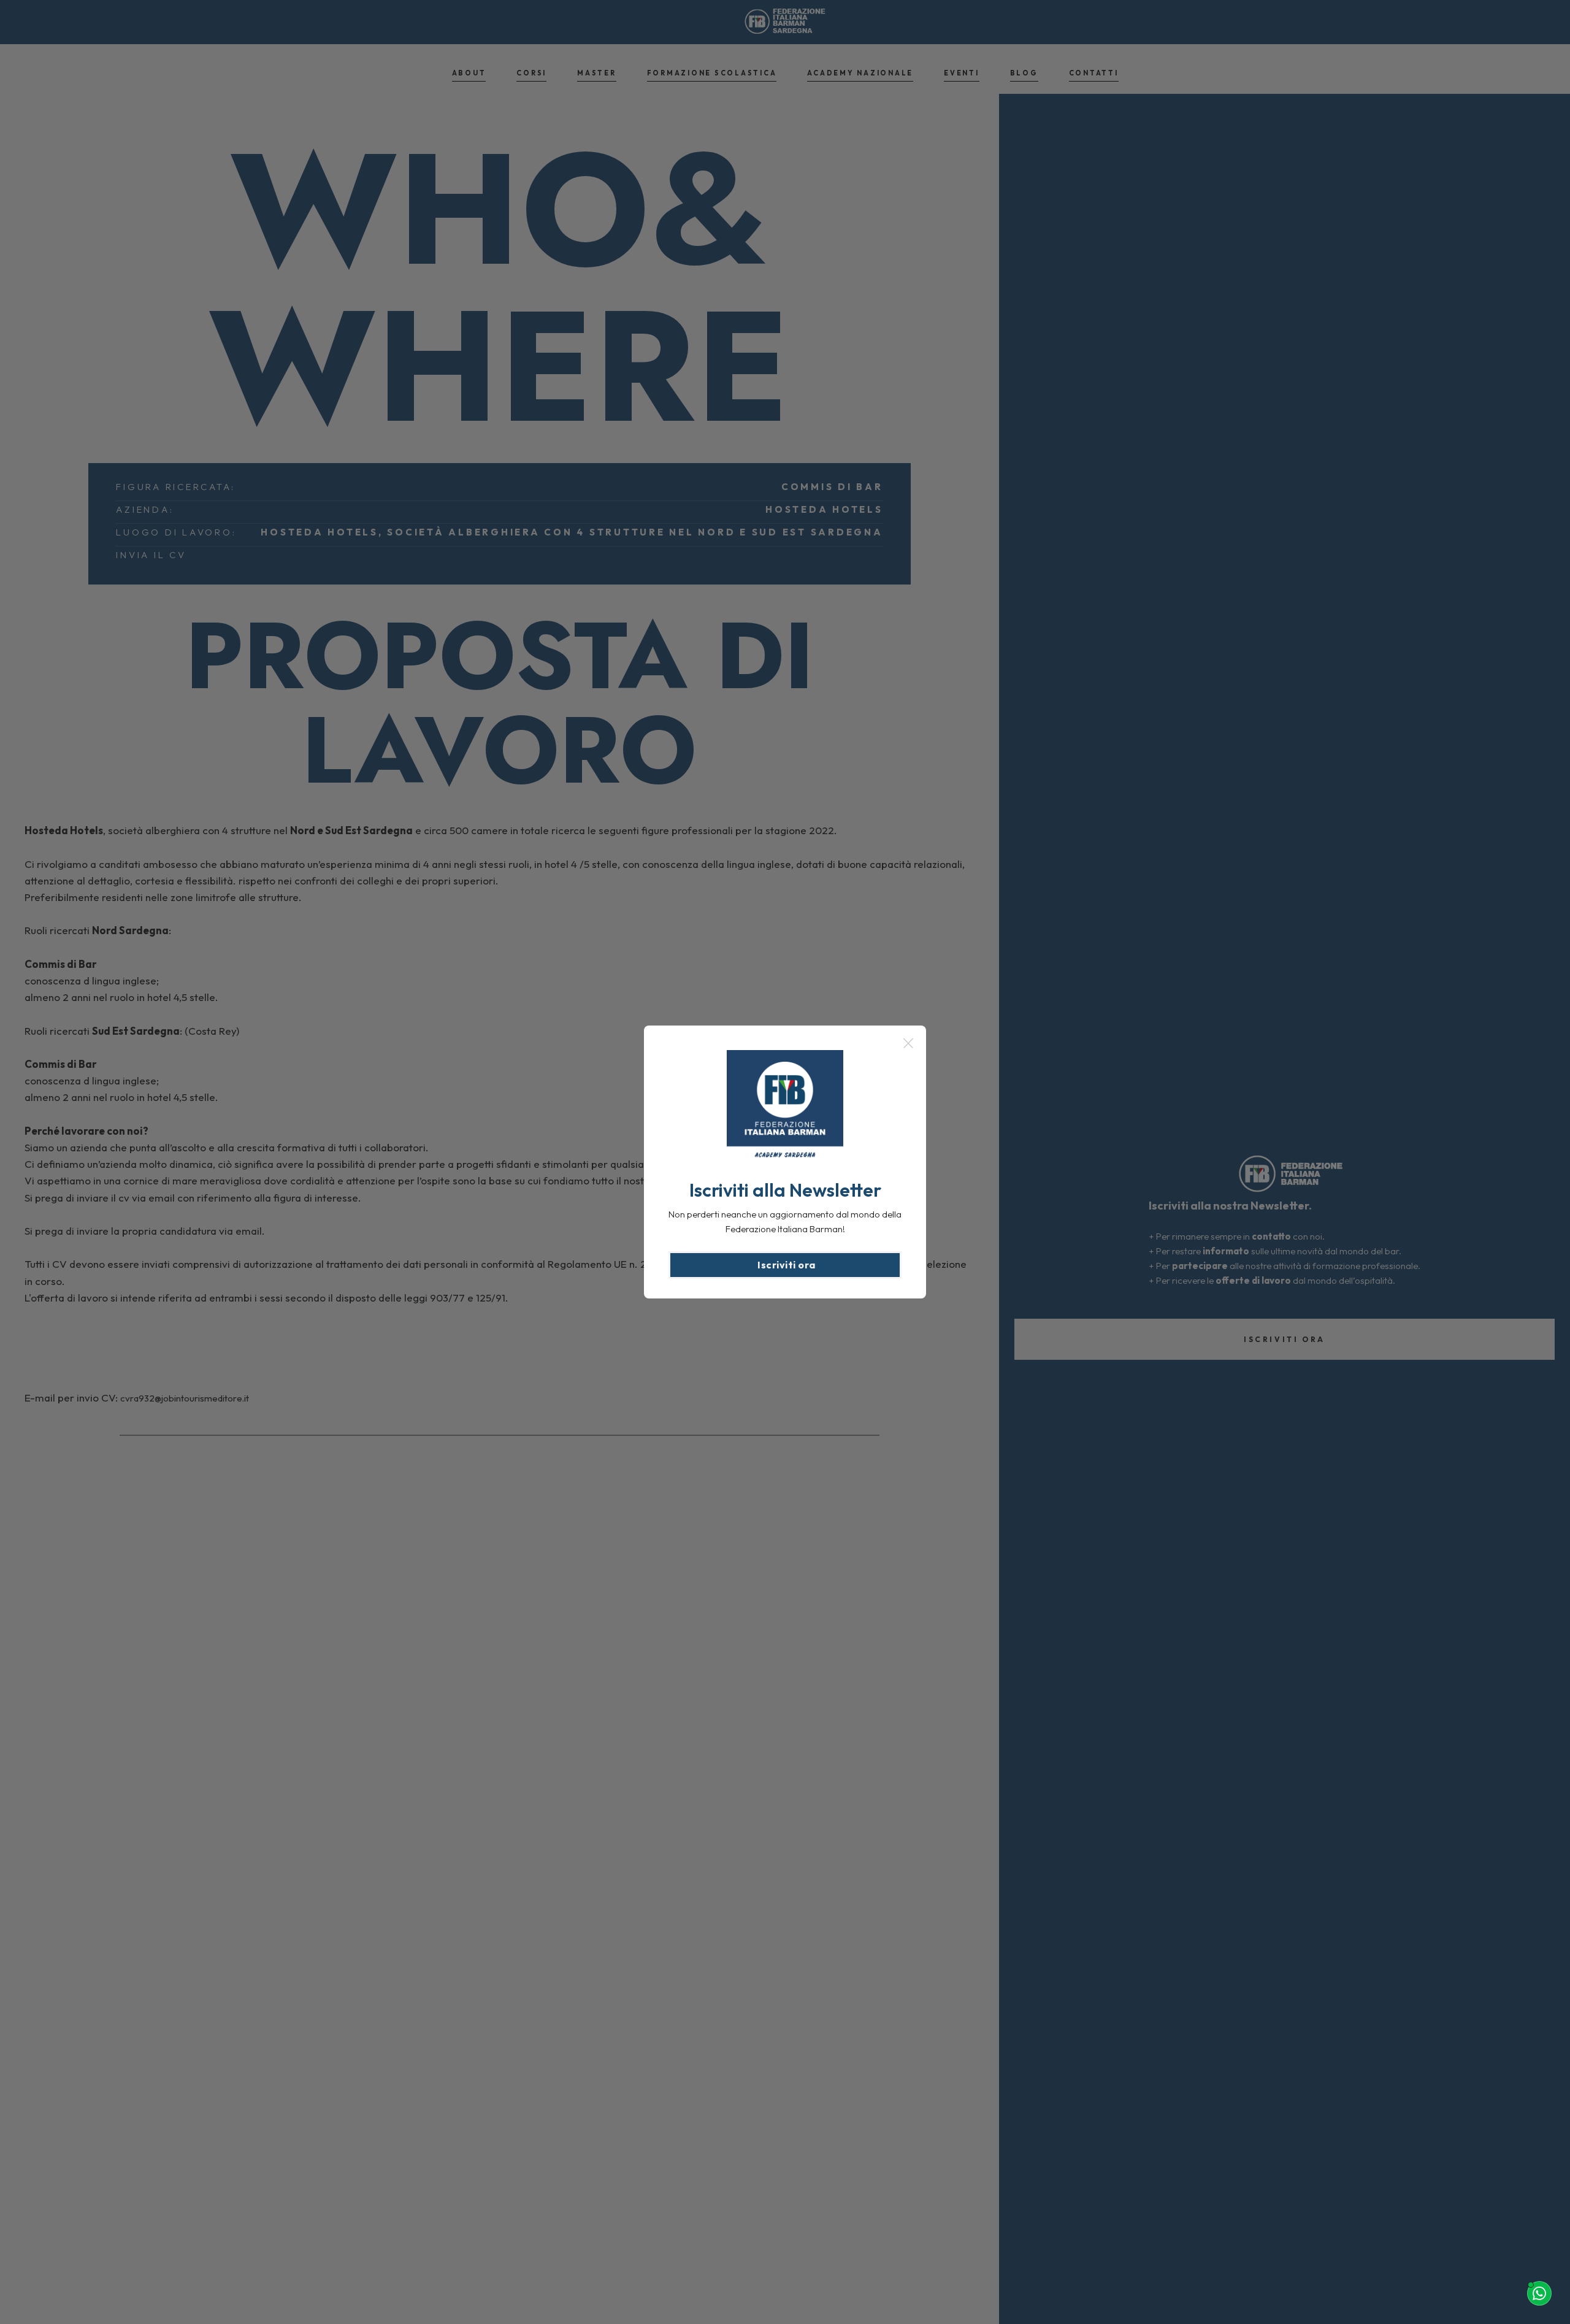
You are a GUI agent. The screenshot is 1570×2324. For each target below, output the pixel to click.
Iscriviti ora (787, 1265)
